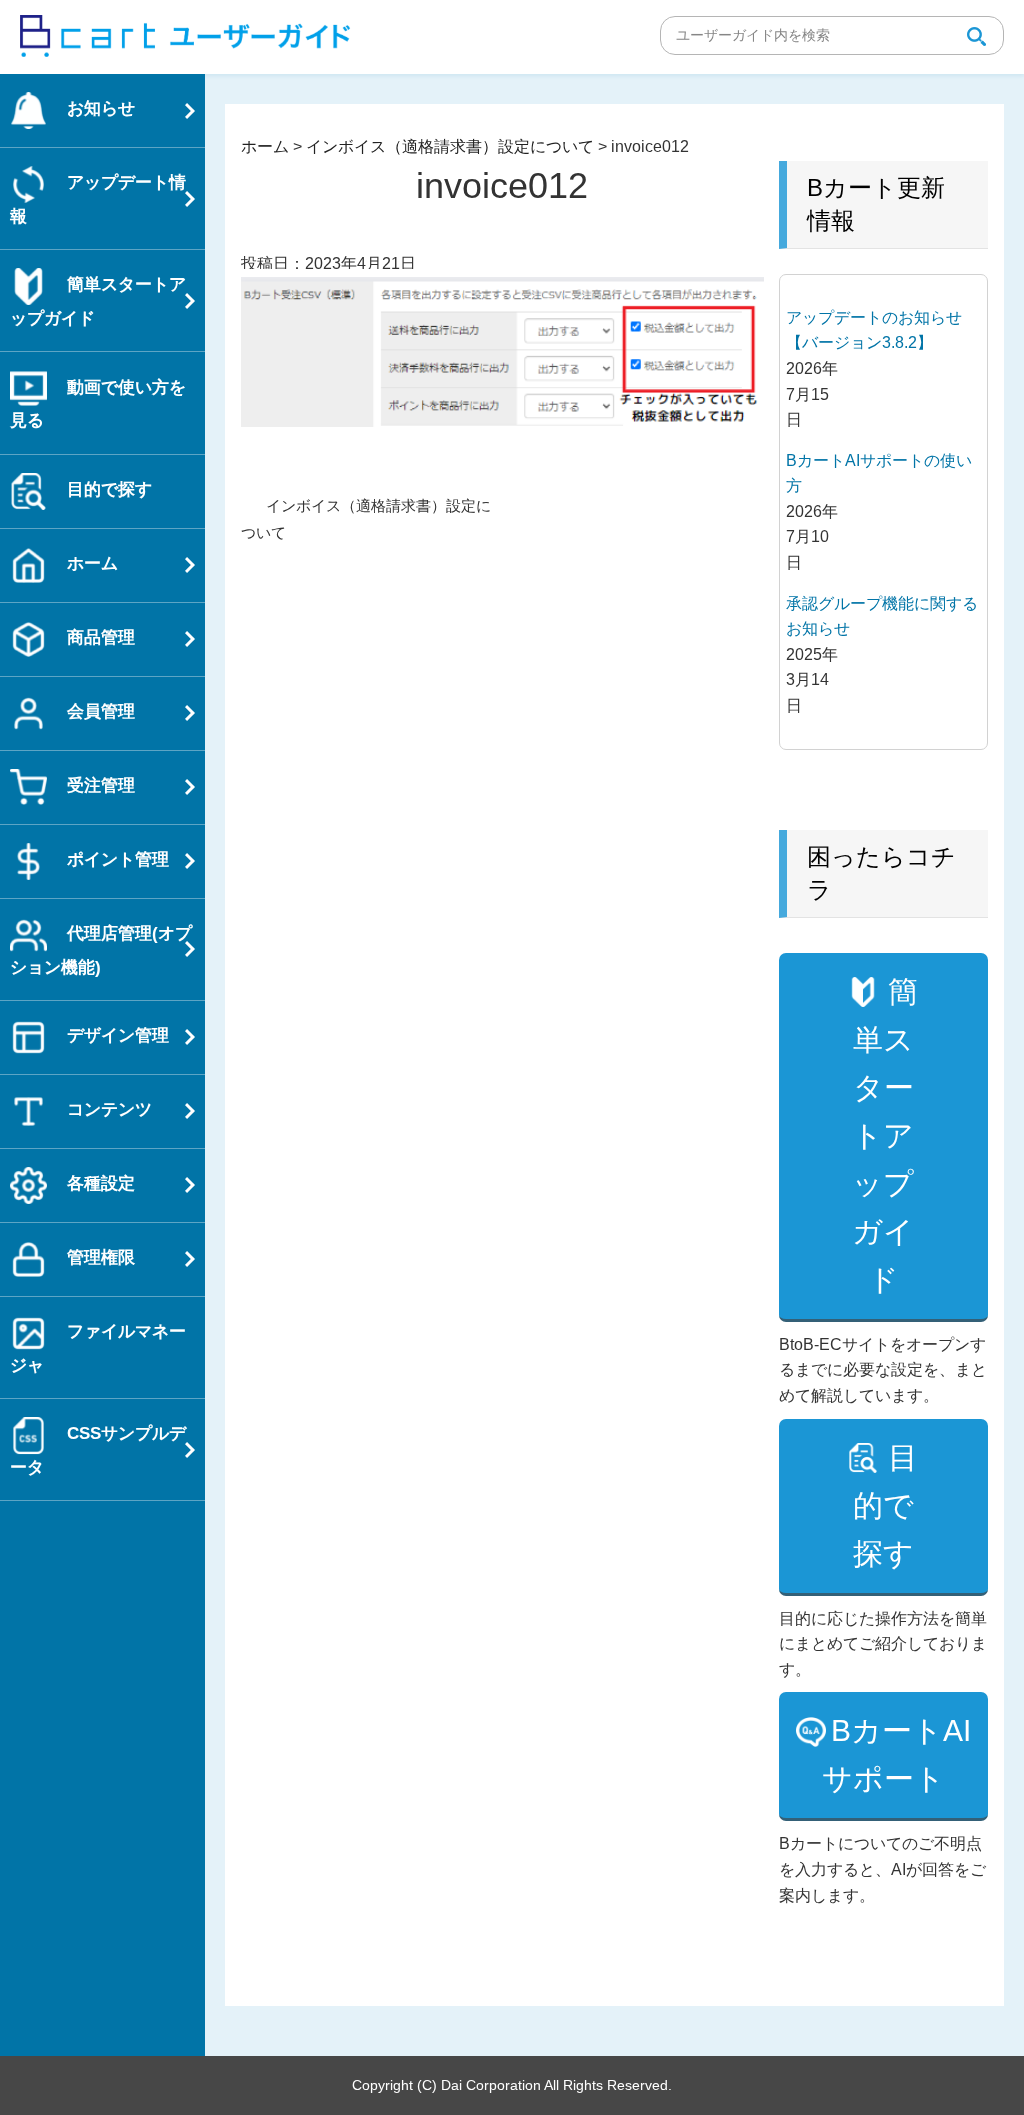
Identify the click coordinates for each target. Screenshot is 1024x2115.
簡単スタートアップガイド (885, 1135)
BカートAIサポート (896, 1754)
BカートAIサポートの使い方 (879, 473)
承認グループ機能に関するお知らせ (882, 616)
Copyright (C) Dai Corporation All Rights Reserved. (512, 2085)
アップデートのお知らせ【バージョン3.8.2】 (874, 330)
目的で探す (886, 1505)
